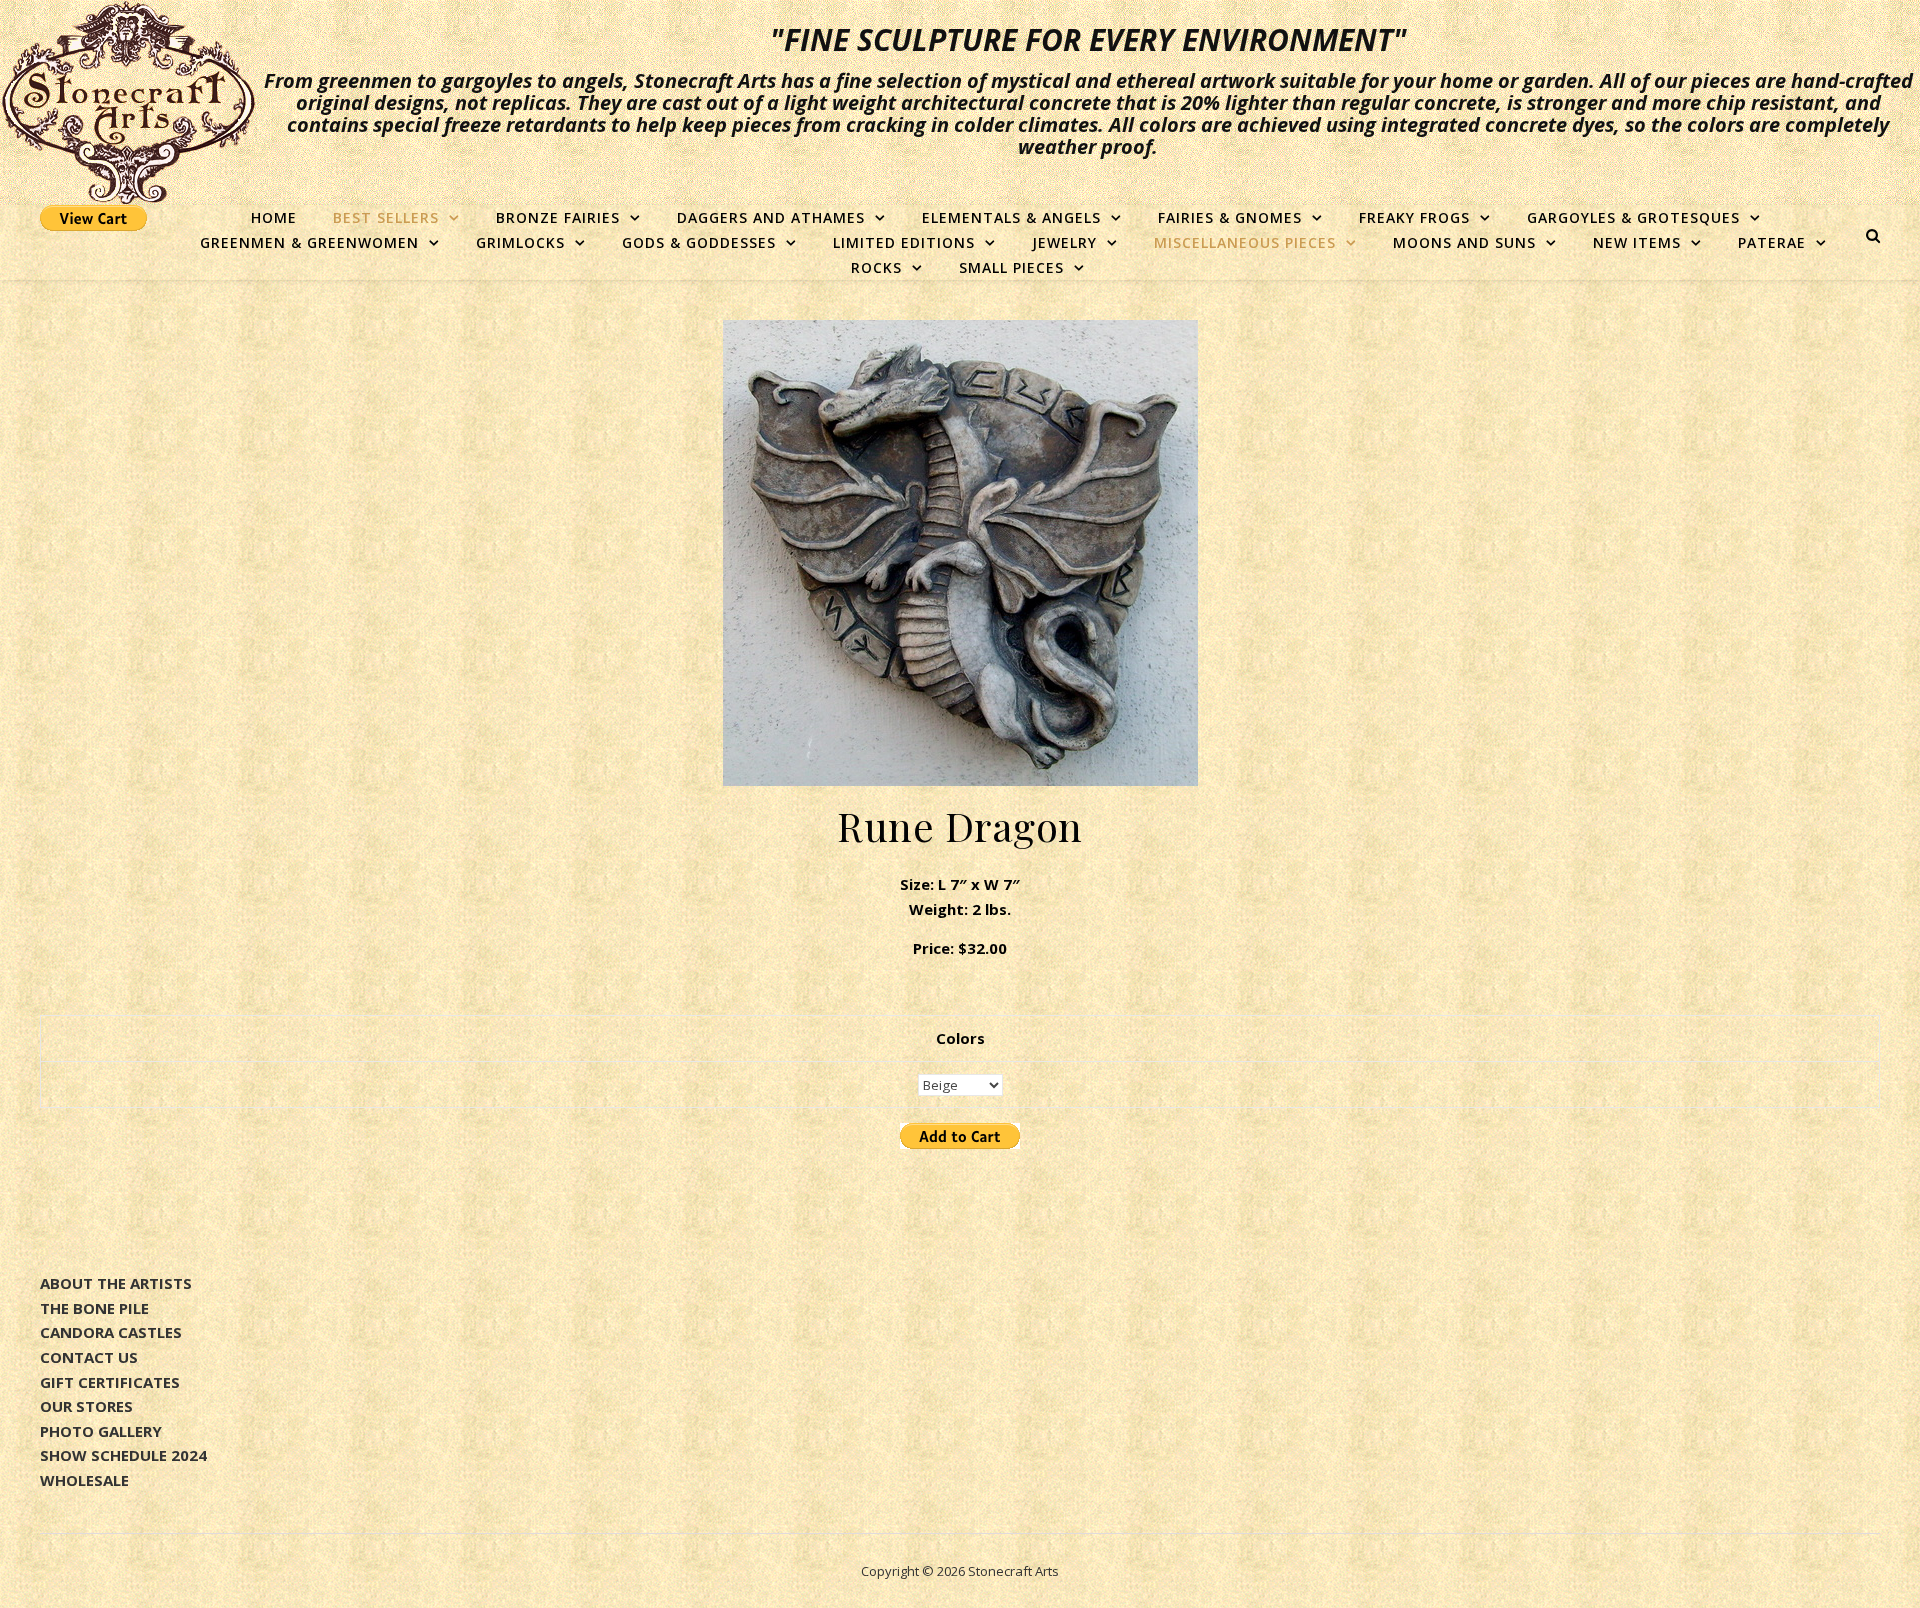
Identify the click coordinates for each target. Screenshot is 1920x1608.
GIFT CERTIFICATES (110, 1382)
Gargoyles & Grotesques (1633, 217)
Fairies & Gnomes (1230, 217)
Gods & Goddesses (699, 242)
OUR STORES (86, 1406)
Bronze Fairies (558, 217)
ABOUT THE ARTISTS (116, 1283)
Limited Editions (904, 242)
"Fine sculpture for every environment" (1088, 40)
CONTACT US (89, 1357)
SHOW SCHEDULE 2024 (123, 1455)
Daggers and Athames (771, 217)
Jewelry (1064, 242)
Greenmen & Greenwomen (309, 242)
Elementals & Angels (1011, 217)
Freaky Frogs (1414, 217)
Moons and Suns (1464, 242)
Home (274, 217)
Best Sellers (386, 217)
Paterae (1772, 242)
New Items (1637, 242)
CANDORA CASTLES (111, 1332)
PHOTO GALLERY (101, 1431)
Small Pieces (1011, 267)
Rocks (876, 267)
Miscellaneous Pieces (1245, 242)
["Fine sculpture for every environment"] (128, 102)
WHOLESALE (84, 1480)
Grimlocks (520, 242)
